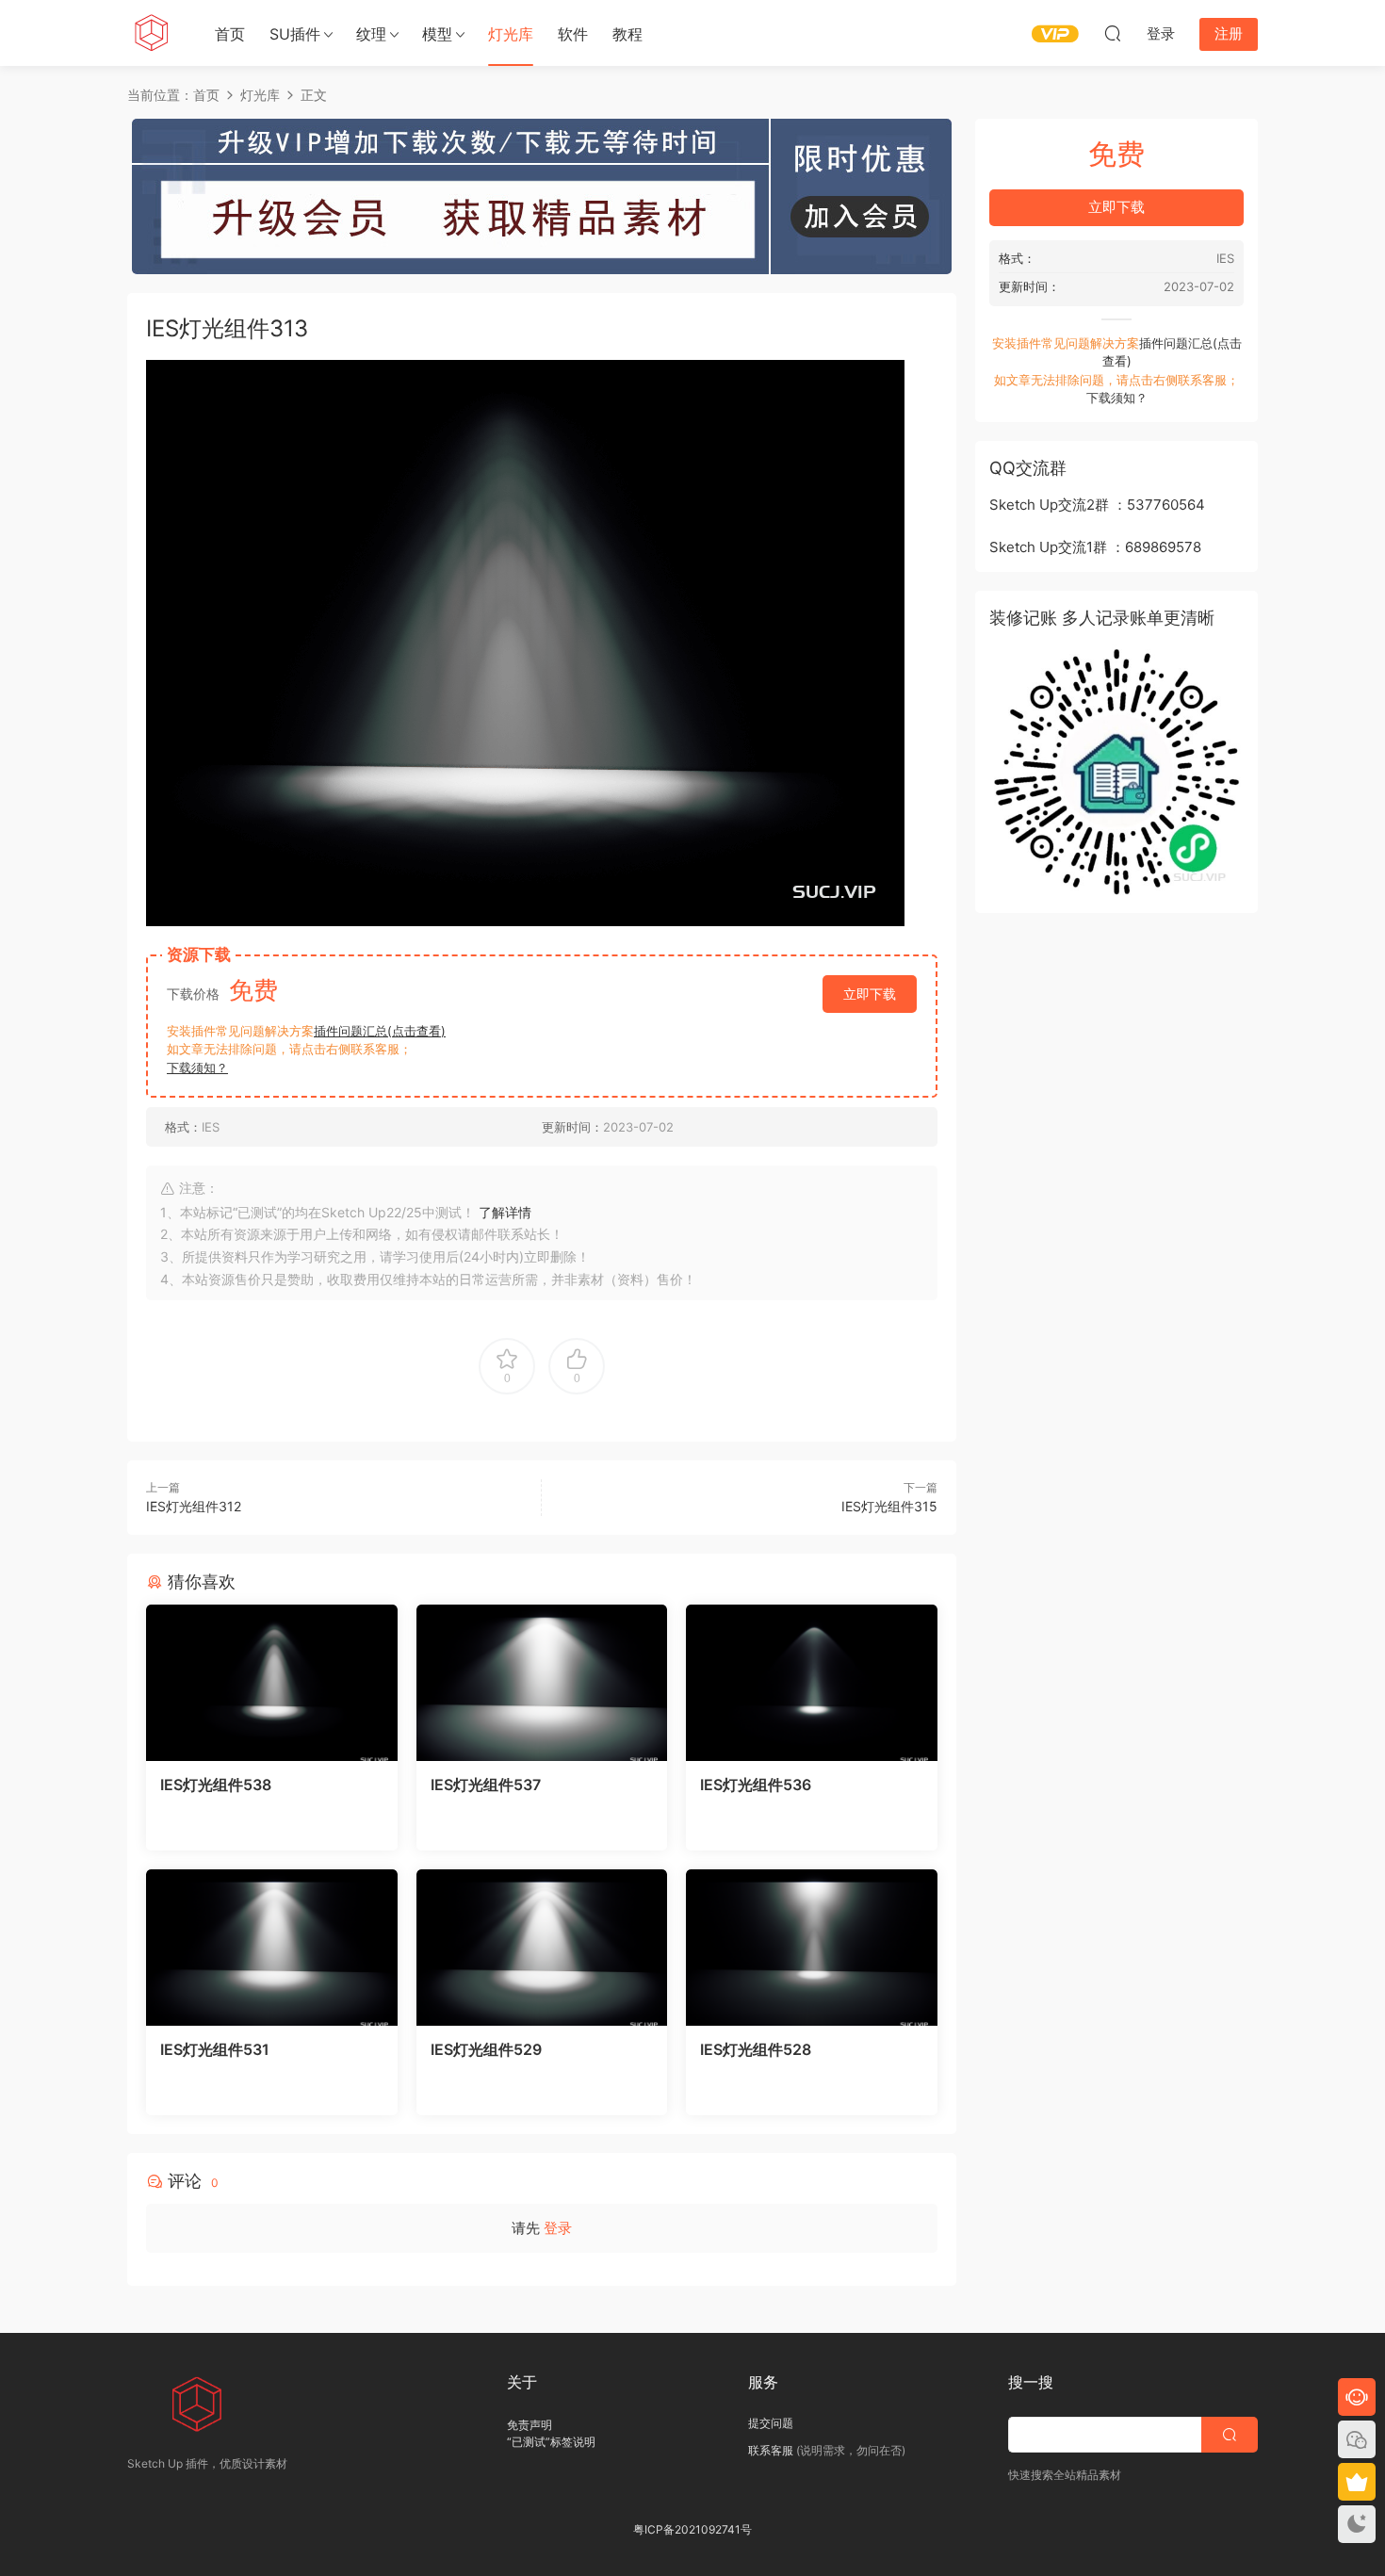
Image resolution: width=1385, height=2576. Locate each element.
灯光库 (511, 34)
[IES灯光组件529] (542, 1948)
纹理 (371, 34)
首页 (230, 34)
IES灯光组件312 (194, 1506)
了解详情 (505, 1212)
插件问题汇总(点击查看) (380, 1031)
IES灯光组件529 (486, 2049)
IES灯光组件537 (486, 1785)
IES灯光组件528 (756, 2049)
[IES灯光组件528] (812, 1948)
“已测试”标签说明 (551, 2442)
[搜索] (1113, 33)
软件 (573, 34)
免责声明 (530, 2425)
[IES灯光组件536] (812, 1683)
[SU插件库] (151, 33)
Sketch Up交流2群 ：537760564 (1097, 505)
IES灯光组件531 (215, 2049)
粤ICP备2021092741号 (692, 2529)
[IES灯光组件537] (542, 1683)
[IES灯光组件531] (272, 1948)
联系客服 (771, 2450)
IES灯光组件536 (756, 1785)
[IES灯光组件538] (272, 1683)
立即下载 (870, 994)
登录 (558, 2228)
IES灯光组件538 (216, 1785)
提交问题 (771, 2423)
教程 (627, 34)
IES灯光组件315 (889, 1506)
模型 (437, 34)
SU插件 (295, 34)
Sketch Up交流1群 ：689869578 (1095, 547)
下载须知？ (197, 1068)
